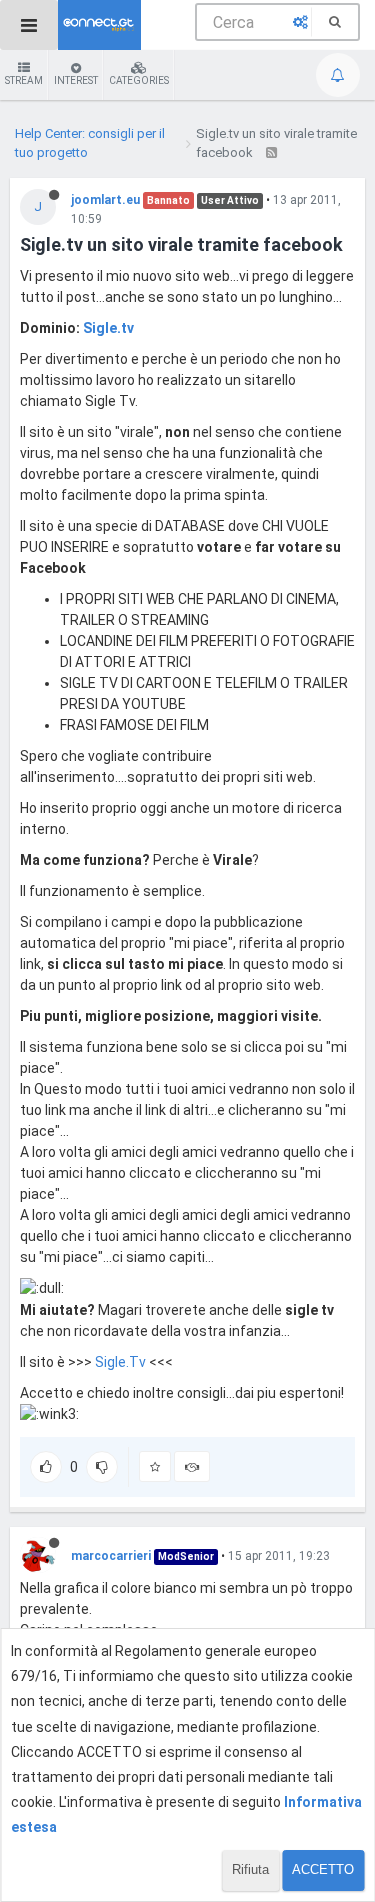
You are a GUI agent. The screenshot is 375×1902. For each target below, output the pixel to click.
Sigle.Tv (120, 1362)
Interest (76, 80)
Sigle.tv (108, 328)
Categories (139, 80)
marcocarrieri (111, 1556)
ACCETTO (323, 1869)
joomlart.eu (105, 200)
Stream (24, 80)
